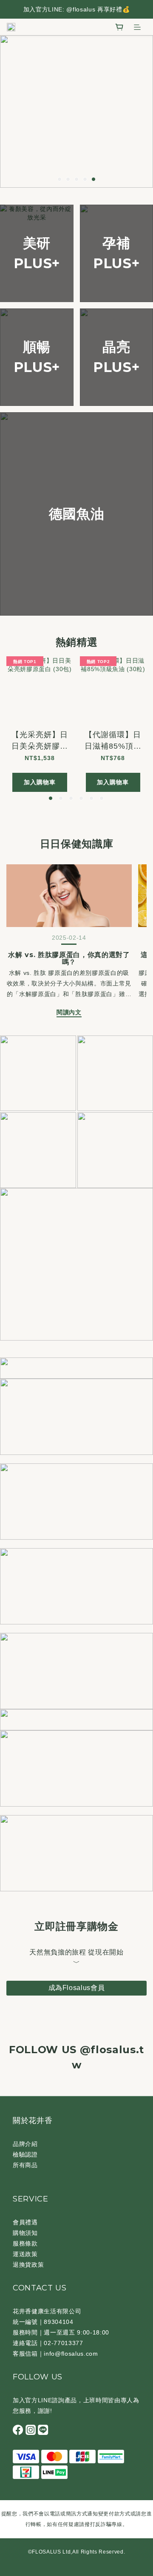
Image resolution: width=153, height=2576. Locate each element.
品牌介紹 (25, 2144)
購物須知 (25, 2233)
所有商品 (25, 2165)
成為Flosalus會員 (77, 1988)
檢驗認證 (25, 2154)
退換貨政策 (28, 2265)
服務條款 (25, 2243)
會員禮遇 (25, 2222)
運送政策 (25, 2254)
